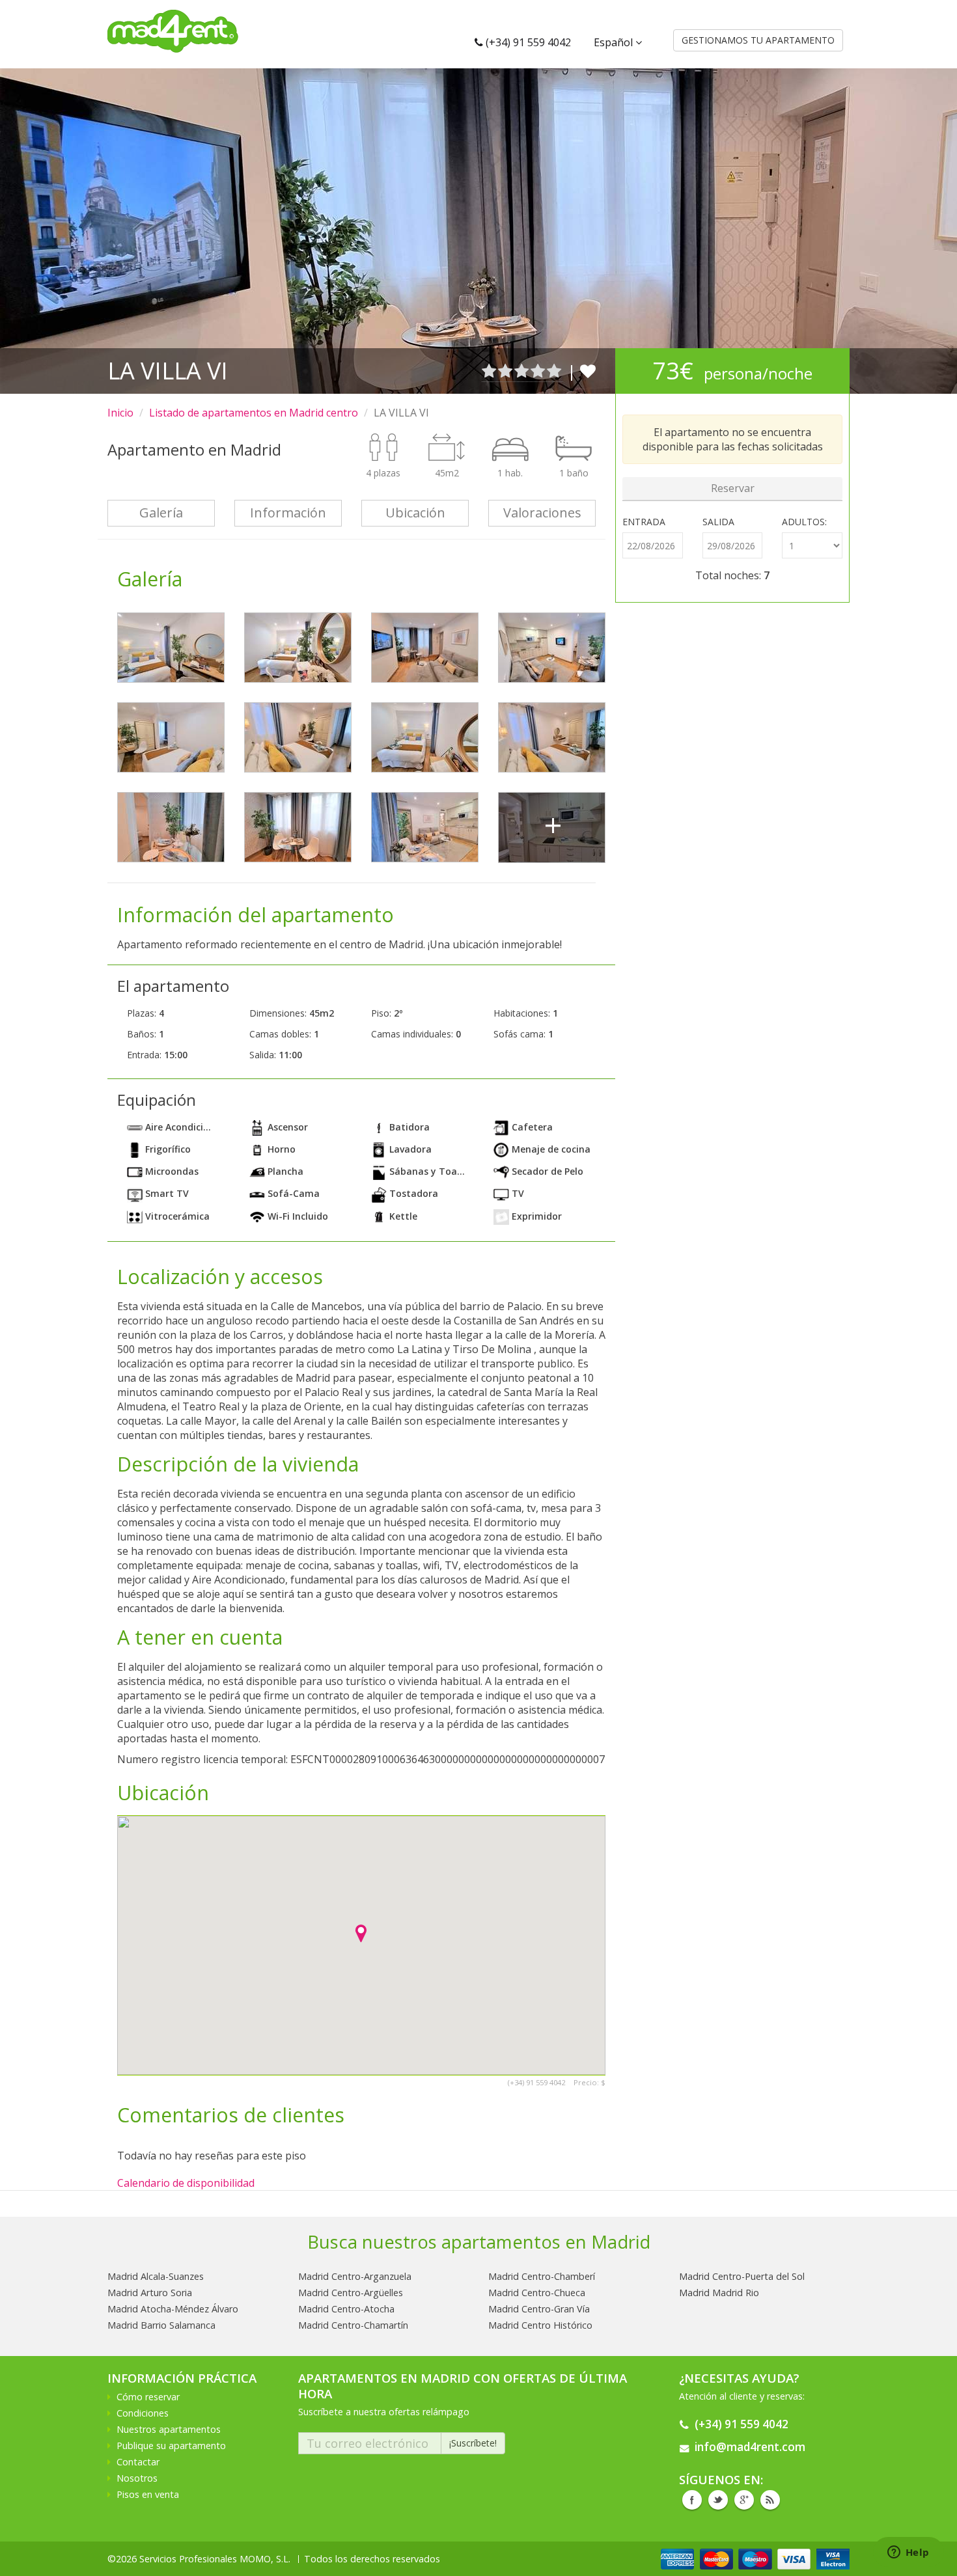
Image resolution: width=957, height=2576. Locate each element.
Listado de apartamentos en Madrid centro (254, 413)
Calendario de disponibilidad (186, 2183)
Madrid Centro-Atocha (346, 2309)
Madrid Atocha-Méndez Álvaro (173, 2309)
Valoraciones (542, 513)
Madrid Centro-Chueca (537, 2293)
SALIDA (718, 522)
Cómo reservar (148, 2397)
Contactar (138, 2462)
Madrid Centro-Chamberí (542, 2276)
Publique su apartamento (171, 2446)
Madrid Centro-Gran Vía (539, 2309)
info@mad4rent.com (750, 2447)
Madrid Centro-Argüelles (351, 2293)
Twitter (718, 2500)
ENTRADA (644, 522)
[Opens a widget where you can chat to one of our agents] (908, 2553)
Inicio (120, 413)
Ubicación (415, 513)
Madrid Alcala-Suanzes (156, 2276)
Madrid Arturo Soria (150, 2293)
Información (288, 513)
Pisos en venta (148, 2494)
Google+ (744, 2500)
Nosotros (137, 2478)
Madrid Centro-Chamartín (353, 2325)
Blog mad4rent (770, 2500)
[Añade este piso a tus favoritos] (588, 371)
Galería (161, 513)
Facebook (692, 2500)
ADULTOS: (804, 522)
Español (615, 42)
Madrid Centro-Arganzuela (355, 2276)
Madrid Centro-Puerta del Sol (742, 2276)
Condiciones (143, 2413)
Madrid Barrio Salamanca (161, 2325)
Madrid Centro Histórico (540, 2325)
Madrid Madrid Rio (719, 2293)
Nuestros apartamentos (169, 2429)
